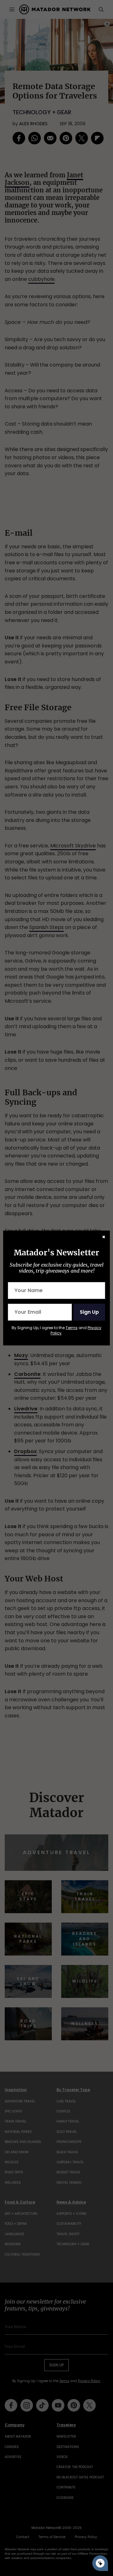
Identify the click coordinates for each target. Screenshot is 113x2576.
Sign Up (89, 1312)
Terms (72, 1328)
